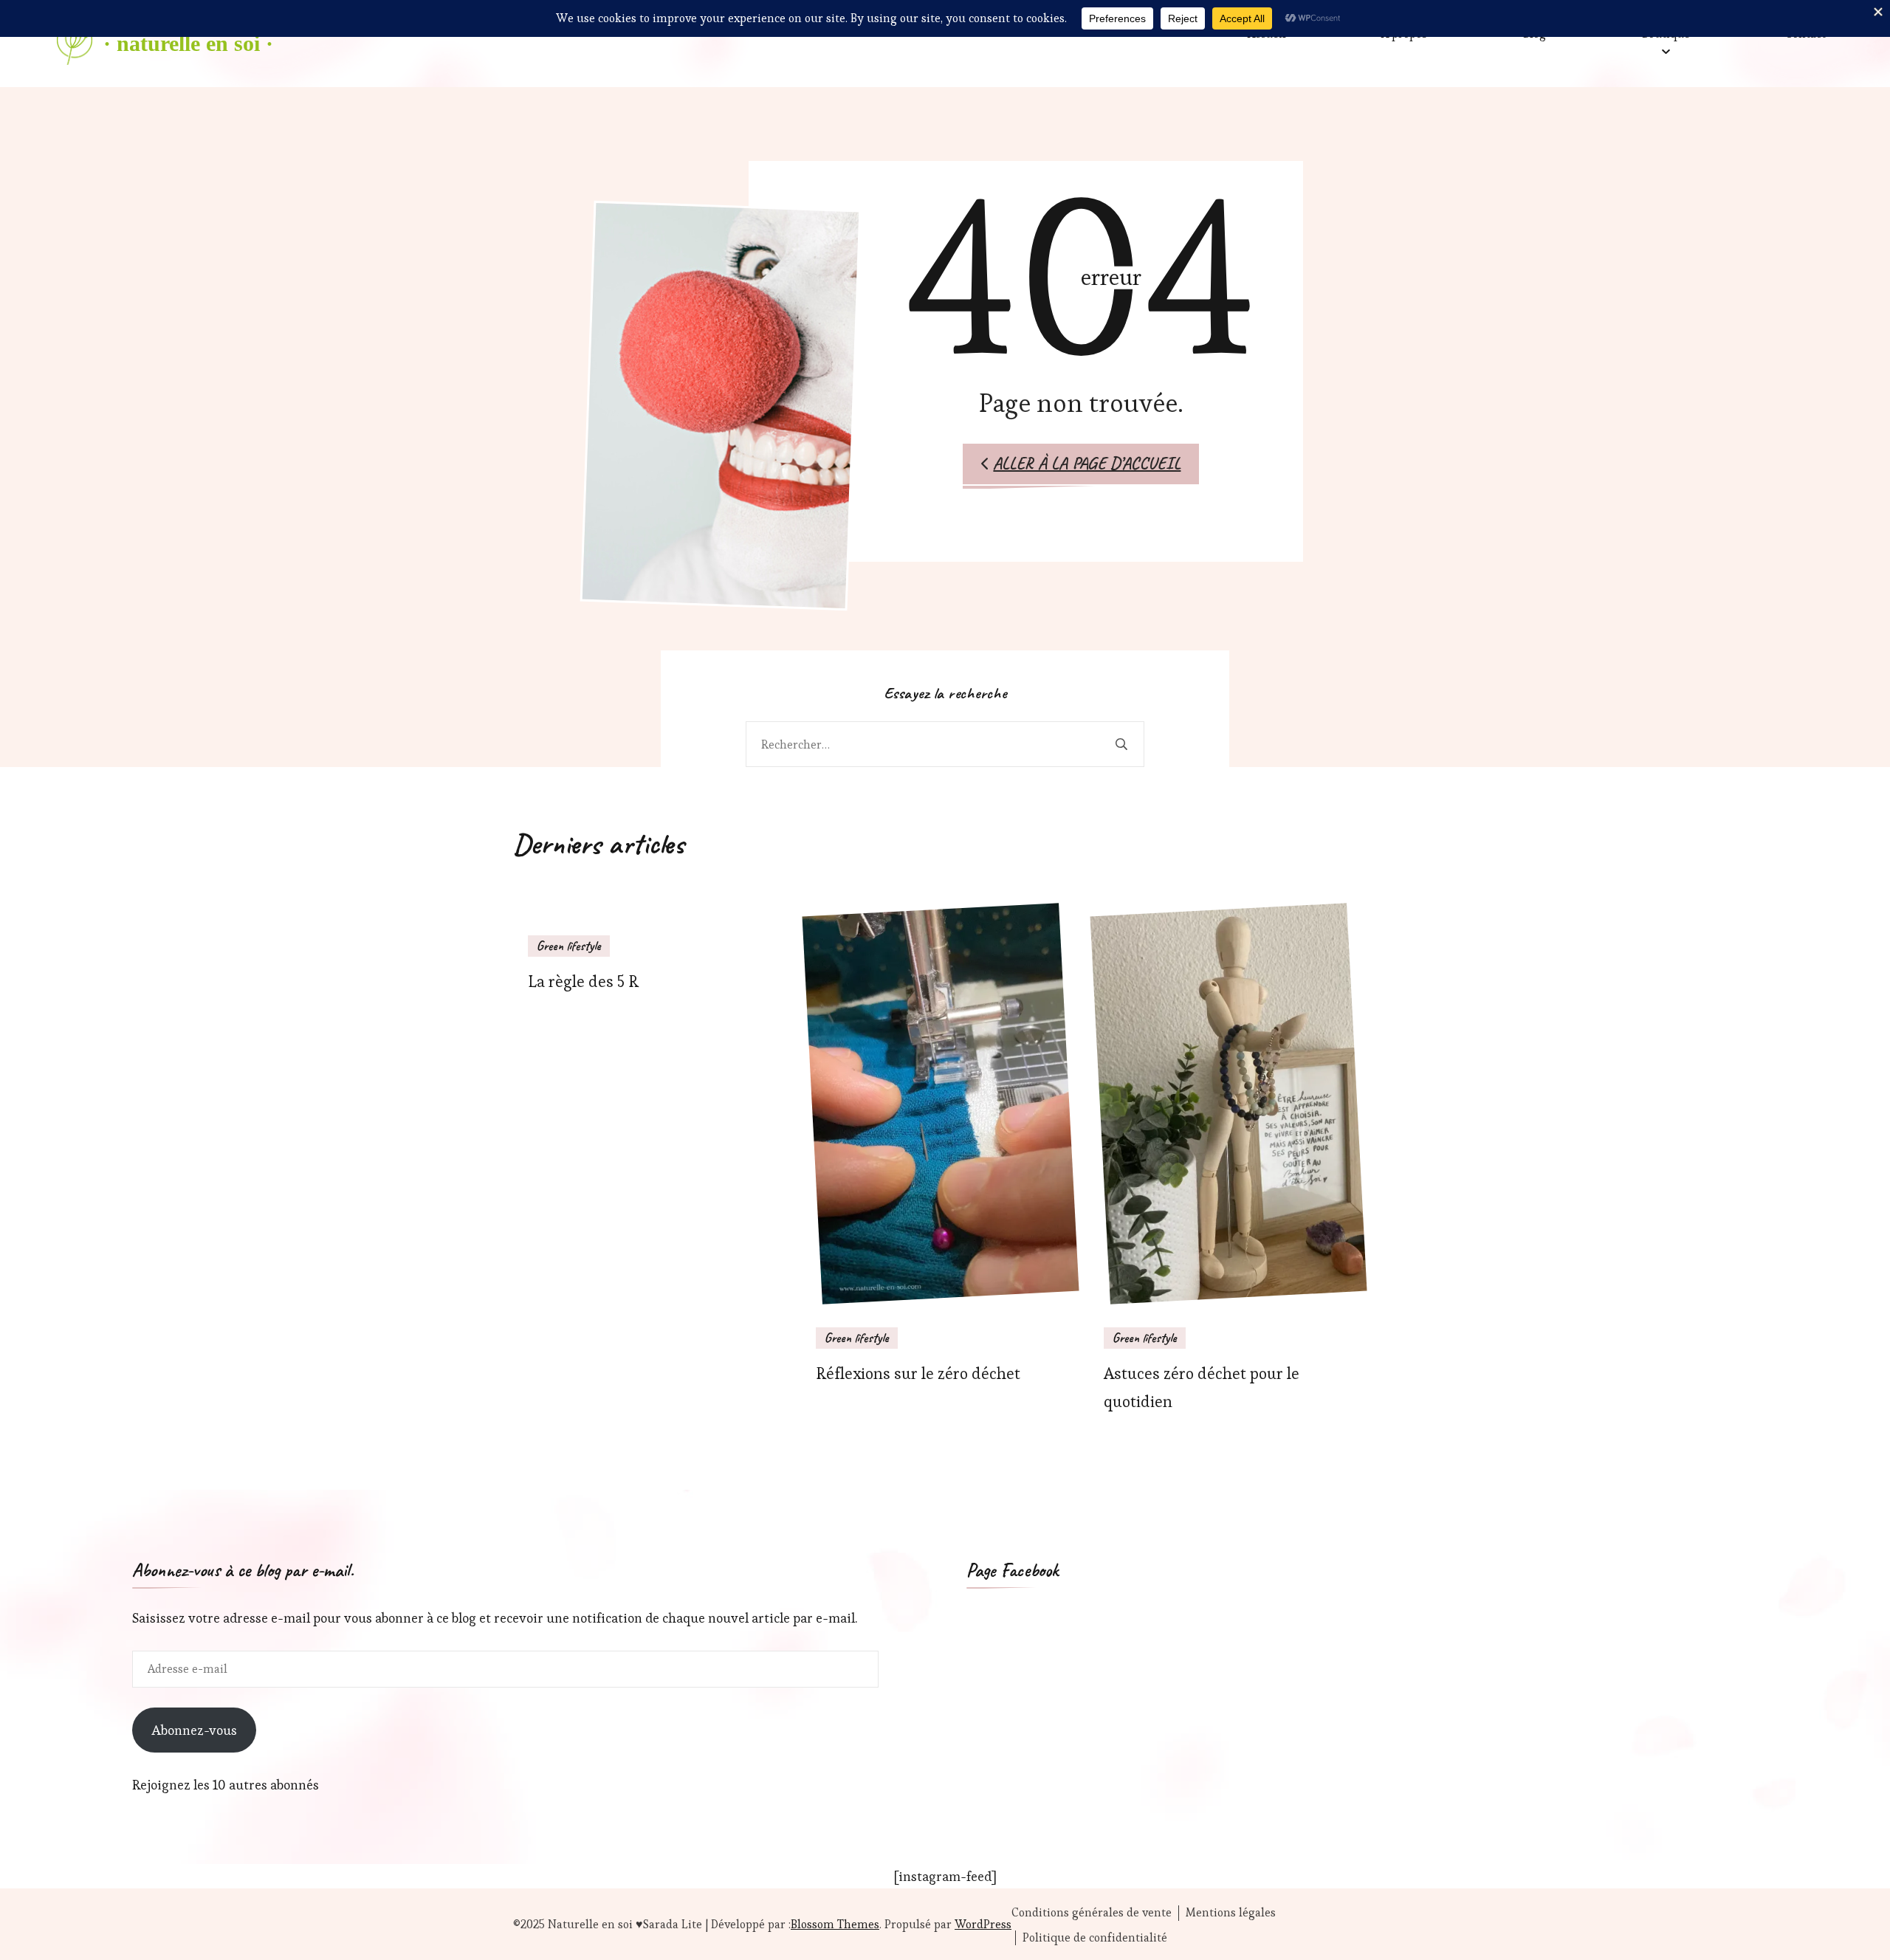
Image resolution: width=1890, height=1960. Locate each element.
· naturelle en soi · (188, 43)
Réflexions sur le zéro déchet (918, 1373)
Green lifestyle (569, 946)
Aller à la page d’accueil (1087, 463)
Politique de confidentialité (1095, 1938)
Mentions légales (1231, 1913)
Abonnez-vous (194, 1730)
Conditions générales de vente (1092, 1913)
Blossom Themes (835, 1924)
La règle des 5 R (583, 981)
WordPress (983, 1924)
